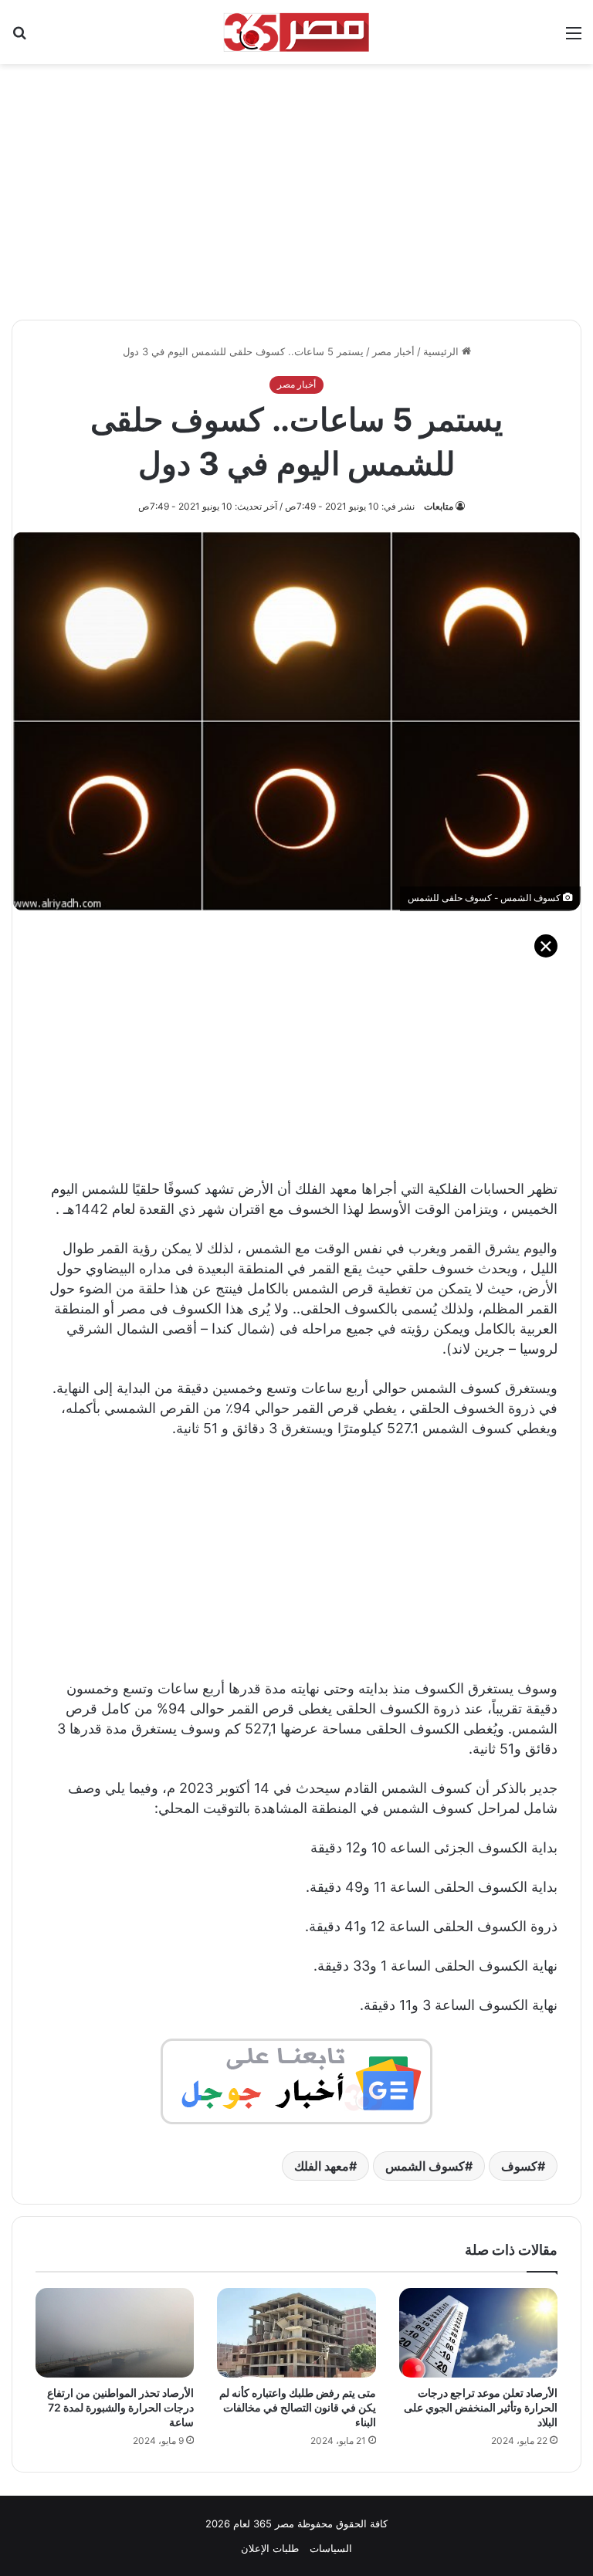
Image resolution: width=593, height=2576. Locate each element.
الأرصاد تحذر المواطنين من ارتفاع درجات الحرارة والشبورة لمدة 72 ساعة (120, 2407)
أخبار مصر (393, 351)
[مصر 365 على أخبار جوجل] (296, 2080)
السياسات (331, 2548)
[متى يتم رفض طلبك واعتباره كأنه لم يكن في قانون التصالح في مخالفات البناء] (296, 2333)
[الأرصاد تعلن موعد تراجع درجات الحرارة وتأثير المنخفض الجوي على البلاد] (478, 2333)
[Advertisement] (296, 184)
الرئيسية (442, 351)
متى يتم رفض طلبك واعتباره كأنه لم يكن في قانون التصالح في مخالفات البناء (298, 2407)
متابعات (439, 506)
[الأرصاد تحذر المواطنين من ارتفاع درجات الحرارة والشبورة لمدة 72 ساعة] (115, 2333)
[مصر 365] (296, 32)
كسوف (519, 2166)
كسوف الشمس (425, 2166)
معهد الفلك (322, 2166)
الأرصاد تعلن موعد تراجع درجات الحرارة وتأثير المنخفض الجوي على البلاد (481, 2407)
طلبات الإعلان (270, 2548)
